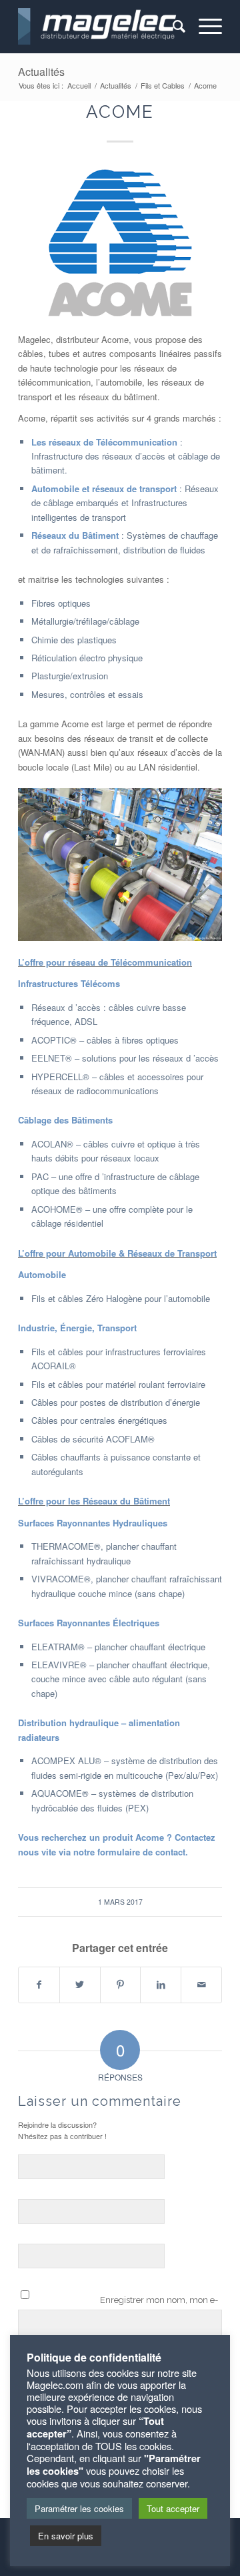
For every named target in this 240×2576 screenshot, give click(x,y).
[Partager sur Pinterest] (121, 1985)
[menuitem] (172, 27)
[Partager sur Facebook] (39, 1985)
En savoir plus (66, 2536)
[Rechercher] (172, 27)
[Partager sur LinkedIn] (161, 1985)
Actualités (41, 72)
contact (170, 1852)
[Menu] (204, 27)
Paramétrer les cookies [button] (79, 2508)
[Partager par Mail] (201, 1985)
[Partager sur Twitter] (80, 1985)
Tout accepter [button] (173, 2508)
